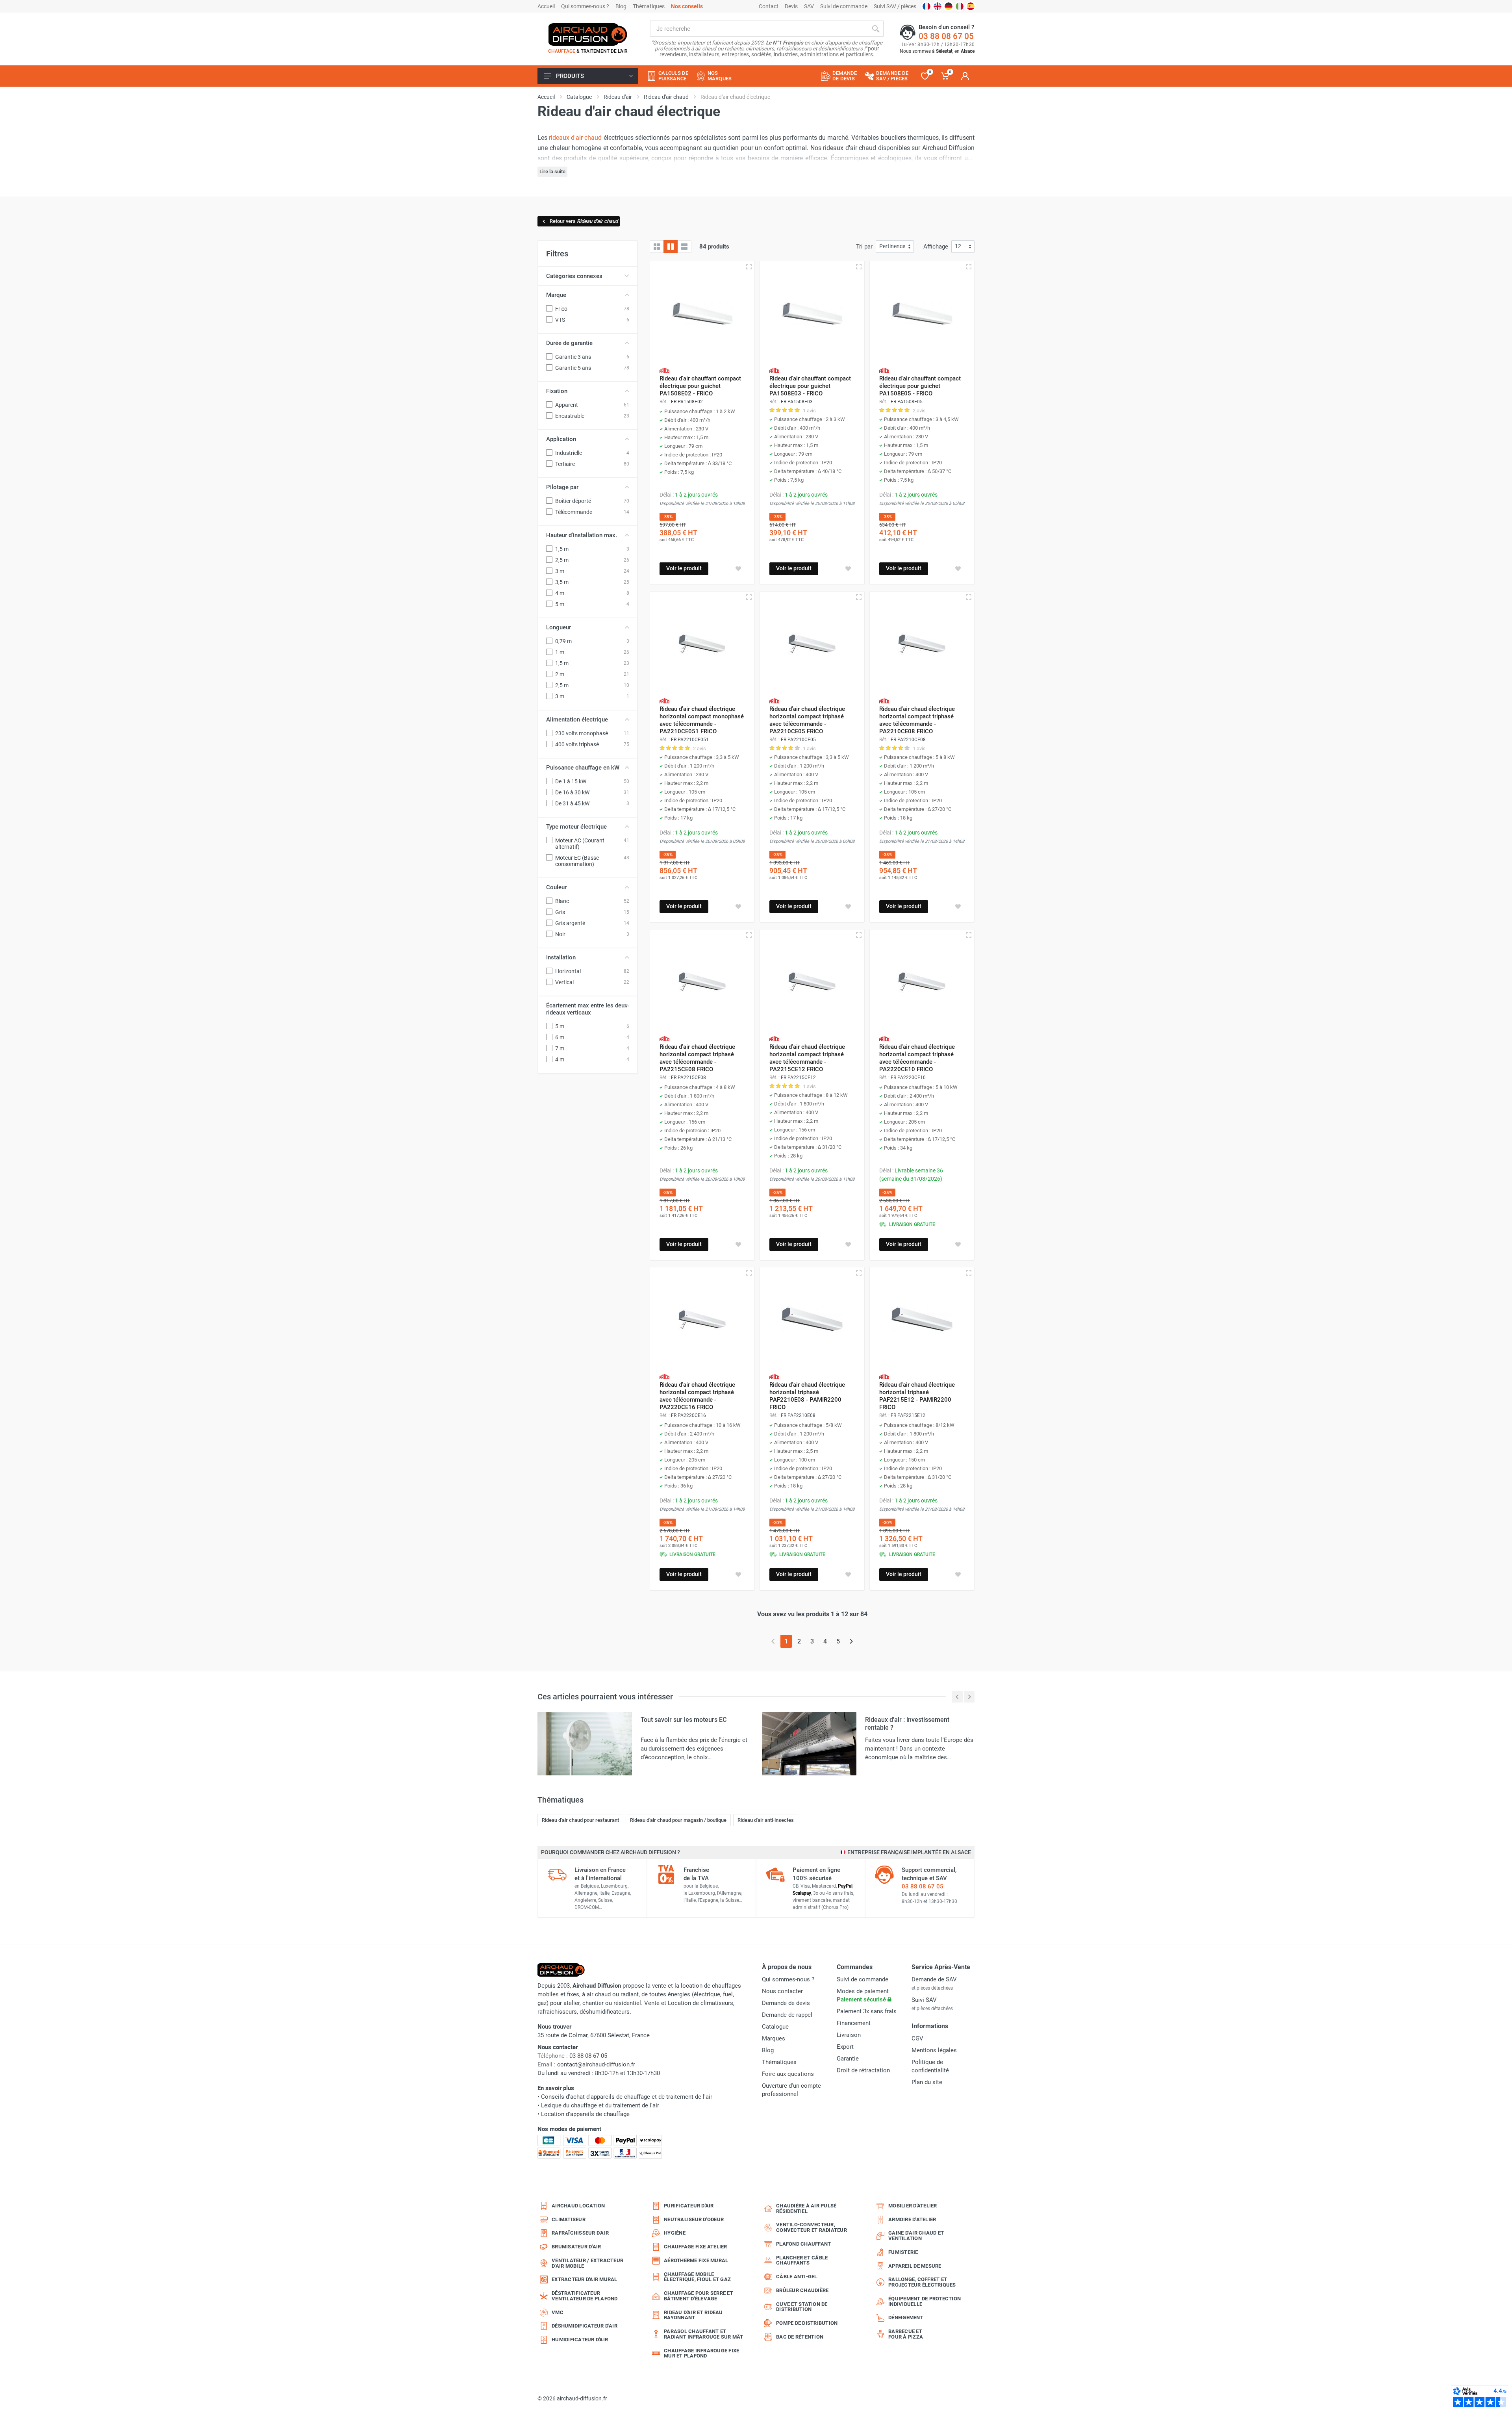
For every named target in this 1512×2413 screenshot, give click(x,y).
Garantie (848, 2059)
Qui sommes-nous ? (585, 6)
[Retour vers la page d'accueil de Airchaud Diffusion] (588, 34)
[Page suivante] (851, 1641)
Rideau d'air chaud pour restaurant (580, 1820)
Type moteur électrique (576, 827)
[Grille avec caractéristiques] (671, 247)
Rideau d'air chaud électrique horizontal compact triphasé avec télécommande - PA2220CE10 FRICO (917, 1058)
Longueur (559, 627)
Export (845, 2047)
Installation (561, 957)
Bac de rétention (800, 2337)
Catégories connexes (574, 276)
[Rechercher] (876, 29)
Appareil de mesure (915, 2266)
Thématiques (649, 6)
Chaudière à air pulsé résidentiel (806, 2208)
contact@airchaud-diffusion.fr (596, 2064)
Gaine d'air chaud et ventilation (916, 2236)
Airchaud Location (578, 2206)
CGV (917, 2038)
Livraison (849, 2035)
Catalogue (775, 2027)
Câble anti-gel (797, 2277)
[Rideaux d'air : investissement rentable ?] (809, 1743)
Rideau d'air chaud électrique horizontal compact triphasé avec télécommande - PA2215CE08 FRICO (697, 1058)
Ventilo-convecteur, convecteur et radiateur (812, 2227)
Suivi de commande (844, 6)
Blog (621, 6)
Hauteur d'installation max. (582, 535)
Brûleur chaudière (802, 2290)
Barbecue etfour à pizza (906, 2334)
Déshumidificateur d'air (585, 2326)
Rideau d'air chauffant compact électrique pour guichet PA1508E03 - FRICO (810, 386)
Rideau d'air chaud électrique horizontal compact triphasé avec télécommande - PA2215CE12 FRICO (807, 1058)
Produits (570, 76)
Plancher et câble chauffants (802, 2260)
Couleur (556, 887)
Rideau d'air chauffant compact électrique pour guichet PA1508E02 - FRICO (700, 386)
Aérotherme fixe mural (696, 2260)
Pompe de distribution (807, 2323)
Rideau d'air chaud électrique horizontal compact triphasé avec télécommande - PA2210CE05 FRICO (807, 720)
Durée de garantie (569, 343)
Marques (774, 2038)
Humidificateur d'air (580, 2340)
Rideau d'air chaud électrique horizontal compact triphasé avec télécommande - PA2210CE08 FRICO (917, 720)
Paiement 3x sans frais (867, 2011)
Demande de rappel (787, 2015)
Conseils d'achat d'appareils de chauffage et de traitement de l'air (627, 2097)
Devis (791, 6)
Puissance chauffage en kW (583, 768)
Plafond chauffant (803, 2244)
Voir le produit (684, 568)
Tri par (864, 247)
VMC (558, 2312)
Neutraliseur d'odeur (694, 2219)
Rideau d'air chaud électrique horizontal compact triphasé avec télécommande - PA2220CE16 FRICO (697, 1396)
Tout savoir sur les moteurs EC (684, 1720)
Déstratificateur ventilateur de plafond (585, 2296)
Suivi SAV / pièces (895, 6)
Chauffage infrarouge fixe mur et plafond (701, 2353)
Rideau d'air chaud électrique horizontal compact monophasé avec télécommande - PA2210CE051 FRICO (702, 720)
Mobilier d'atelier (913, 2206)
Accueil (546, 6)
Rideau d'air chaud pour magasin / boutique (678, 1820)
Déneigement (906, 2317)
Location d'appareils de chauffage (585, 2114)
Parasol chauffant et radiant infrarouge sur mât (704, 2334)
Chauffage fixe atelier (696, 2247)
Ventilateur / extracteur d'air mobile (587, 2263)
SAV (809, 6)
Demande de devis (786, 2003)
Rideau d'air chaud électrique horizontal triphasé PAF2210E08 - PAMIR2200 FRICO (807, 1396)
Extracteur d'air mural (585, 2279)
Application (561, 439)
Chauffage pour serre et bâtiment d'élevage (699, 2296)
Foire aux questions (788, 2074)
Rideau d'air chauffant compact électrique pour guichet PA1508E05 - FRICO (920, 386)
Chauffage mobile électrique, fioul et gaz (697, 2277)
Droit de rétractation (863, 2070)
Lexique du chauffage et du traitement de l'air (600, 2105)
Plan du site (927, 2082)
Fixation (557, 391)
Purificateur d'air (689, 2206)
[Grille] (657, 247)
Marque (556, 295)
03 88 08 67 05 (946, 36)
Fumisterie (903, 2252)
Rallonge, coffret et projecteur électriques (922, 2282)
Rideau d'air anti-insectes (766, 1820)
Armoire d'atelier (912, 2219)
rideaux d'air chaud (575, 138)
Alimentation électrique (577, 720)
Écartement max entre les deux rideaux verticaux (587, 1009)
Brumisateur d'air (576, 2247)
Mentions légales (934, 2050)
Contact (769, 6)
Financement (854, 2023)
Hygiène (675, 2233)
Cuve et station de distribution (802, 2307)
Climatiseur (569, 2219)
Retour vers (584, 221)
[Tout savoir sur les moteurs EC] (585, 1743)
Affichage (936, 247)
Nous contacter (782, 1991)
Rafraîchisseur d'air (580, 2233)
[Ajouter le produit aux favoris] (738, 569)
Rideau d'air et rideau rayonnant (693, 2315)
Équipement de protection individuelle (925, 2301)
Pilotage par (562, 487)
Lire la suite (552, 172)
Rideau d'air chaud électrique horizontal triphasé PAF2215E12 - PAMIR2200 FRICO (917, 1396)
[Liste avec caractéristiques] (684, 247)
